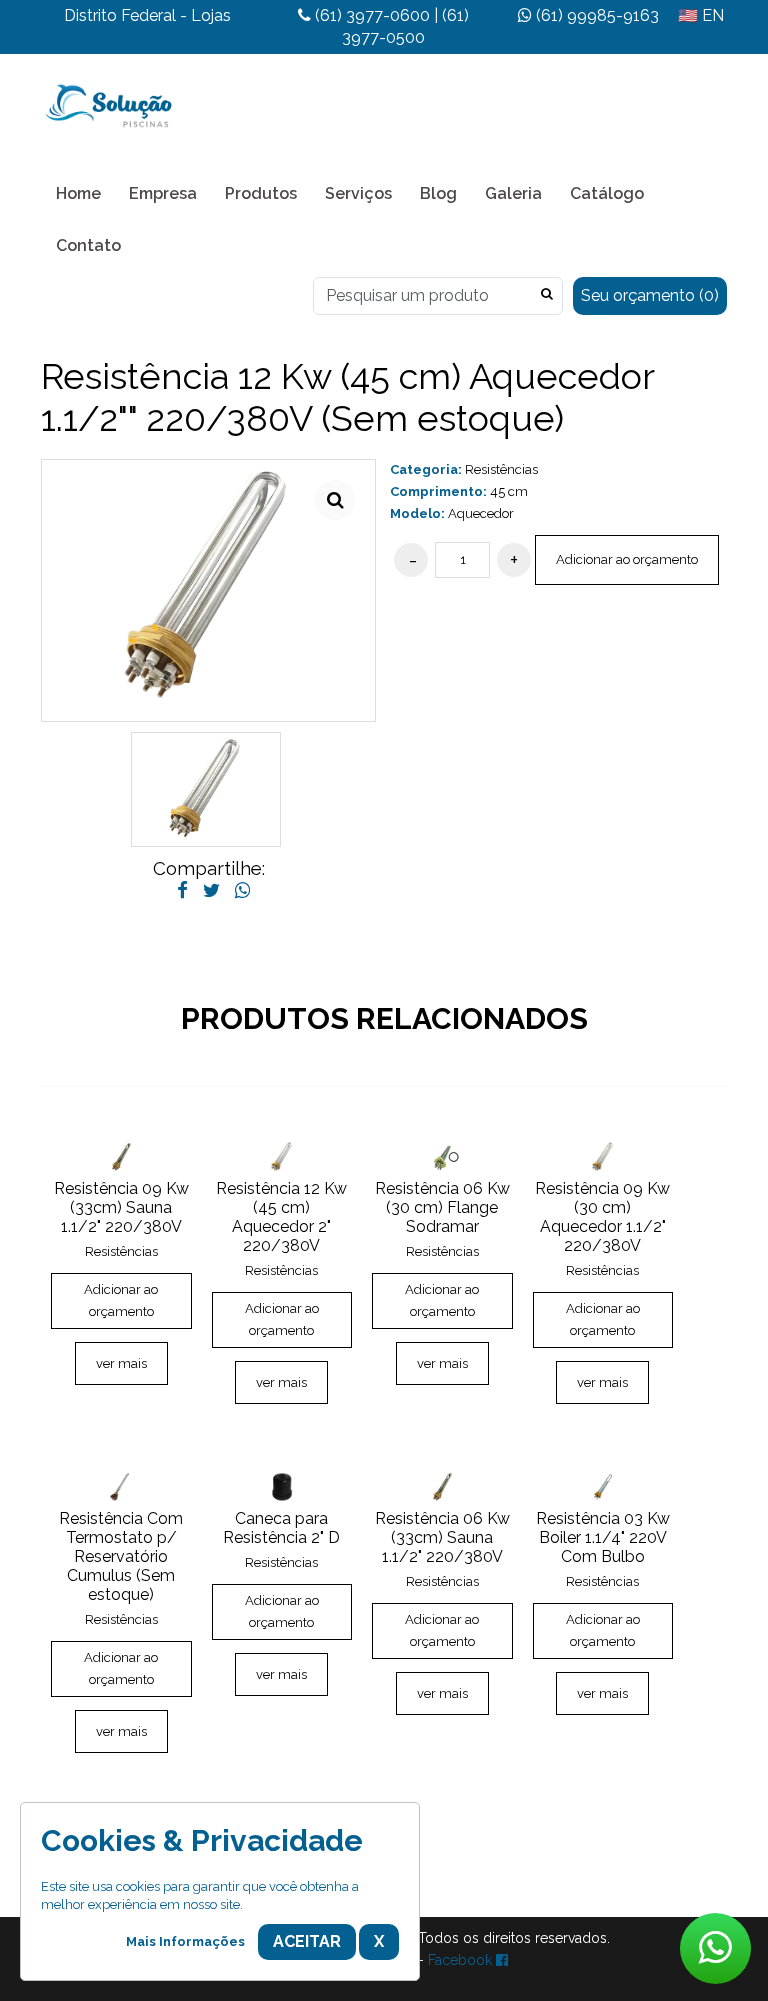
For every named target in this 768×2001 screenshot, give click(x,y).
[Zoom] (335, 500)
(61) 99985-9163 (595, 15)
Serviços (358, 193)
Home (78, 193)
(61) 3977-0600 (370, 15)
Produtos (261, 193)
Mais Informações (185, 1941)
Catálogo (607, 193)
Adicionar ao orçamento (627, 559)
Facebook (462, 1960)
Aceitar (307, 1941)
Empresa (163, 193)
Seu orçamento (650, 295)
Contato (88, 245)
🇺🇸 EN (701, 15)
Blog (438, 193)
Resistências (501, 469)
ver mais (121, 1363)
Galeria (513, 193)
